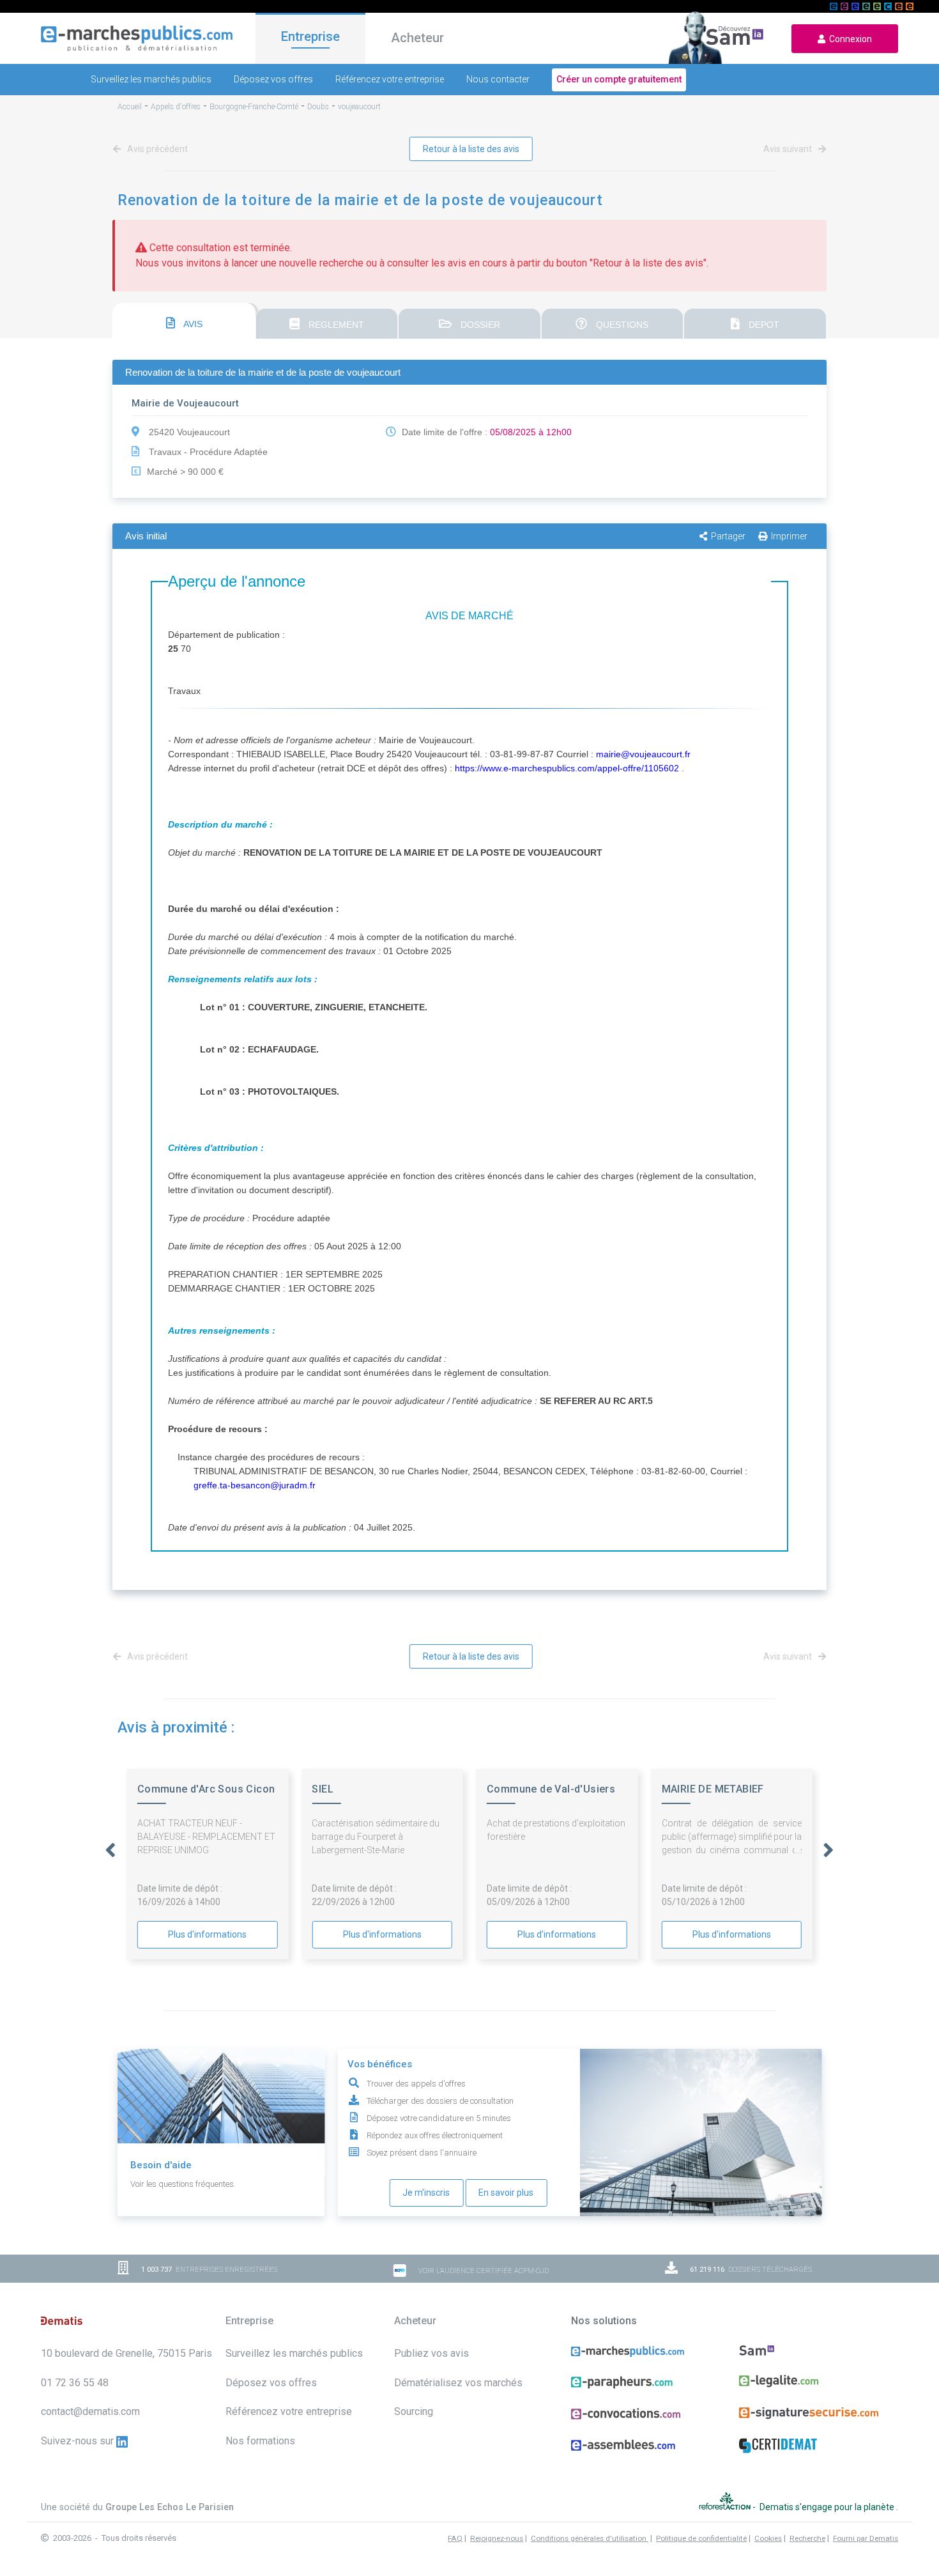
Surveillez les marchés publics (151, 79)
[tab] (184, 321)
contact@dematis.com (90, 2411)
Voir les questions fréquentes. (183, 2184)
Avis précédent (156, 149)
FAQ (455, 2538)
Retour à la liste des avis (471, 149)
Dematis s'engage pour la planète (828, 2506)
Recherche (807, 2538)
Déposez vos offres (273, 79)
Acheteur (417, 38)
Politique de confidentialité (701, 2538)
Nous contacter (498, 79)
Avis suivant (789, 149)
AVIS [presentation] (192, 324)
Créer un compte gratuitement (619, 79)
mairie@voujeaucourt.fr (643, 754)
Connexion (849, 39)
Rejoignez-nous (497, 2538)
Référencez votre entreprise (390, 79)
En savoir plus (506, 2193)
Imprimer (789, 536)
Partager (728, 536)
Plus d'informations (207, 1934)
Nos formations (260, 2441)
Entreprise (310, 36)
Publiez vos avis (431, 2353)
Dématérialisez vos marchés (458, 2383)
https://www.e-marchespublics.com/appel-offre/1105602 (567, 768)
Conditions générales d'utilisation (590, 2538)
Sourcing (414, 2411)
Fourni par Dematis (866, 2538)
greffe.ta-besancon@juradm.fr (255, 1485)
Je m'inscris (426, 2193)
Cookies (768, 2538)
